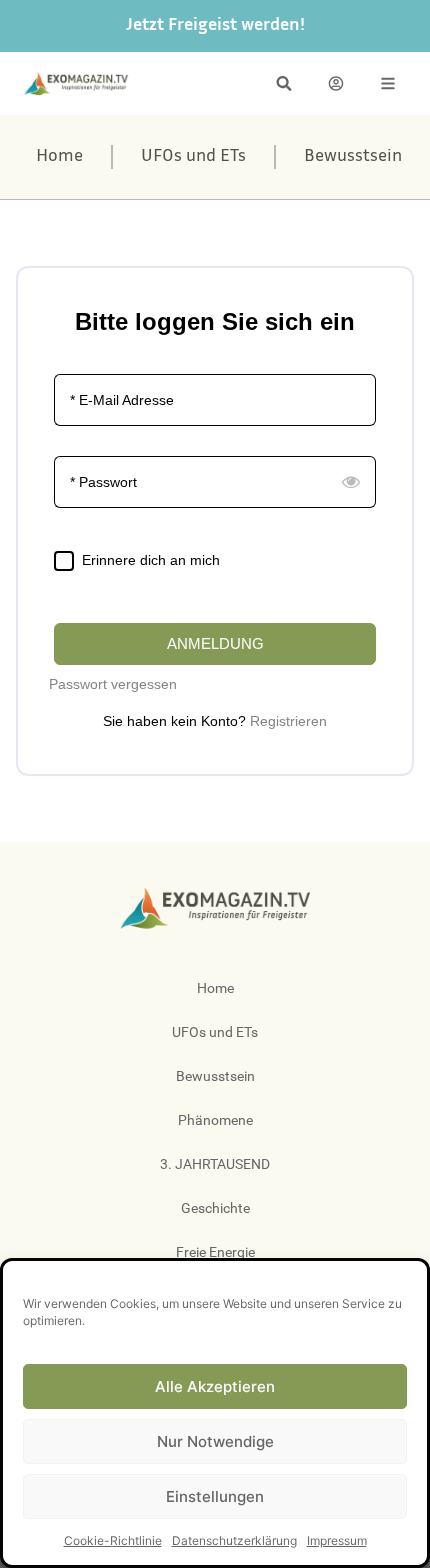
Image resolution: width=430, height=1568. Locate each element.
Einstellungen (215, 1496)
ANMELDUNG (215, 643)
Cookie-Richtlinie (113, 1540)
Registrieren (288, 721)
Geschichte (215, 1208)
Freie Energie (215, 1252)
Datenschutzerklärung (234, 1540)
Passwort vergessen (113, 684)
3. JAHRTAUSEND (215, 1164)
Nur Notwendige (215, 1441)
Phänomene (215, 1120)
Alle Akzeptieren (215, 1386)
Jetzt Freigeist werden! (215, 26)
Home (59, 157)
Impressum (337, 1540)
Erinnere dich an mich (151, 560)
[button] (284, 83)
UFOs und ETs (193, 157)
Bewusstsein (353, 157)
